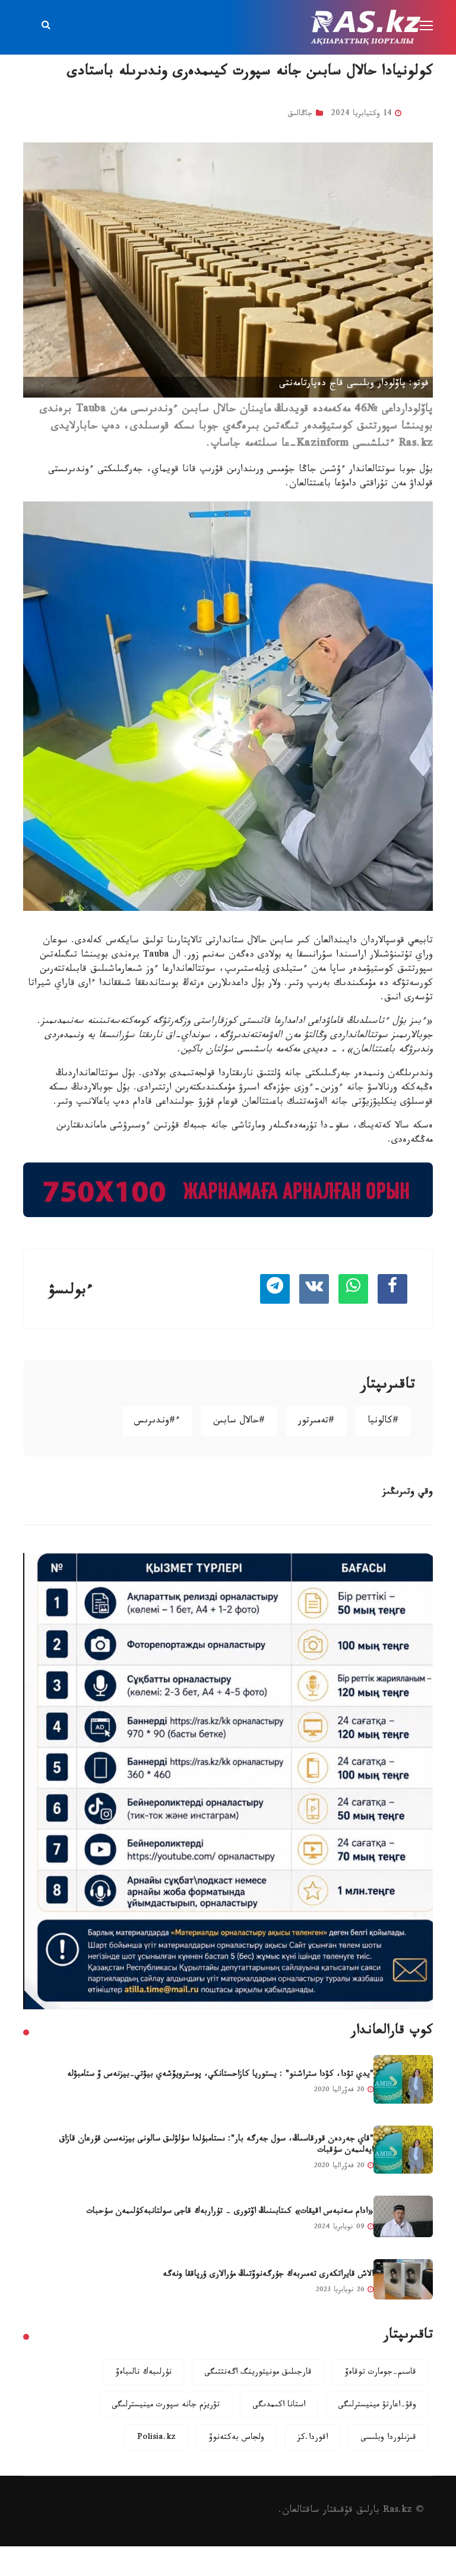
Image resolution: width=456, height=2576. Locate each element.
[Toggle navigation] (427, 26)
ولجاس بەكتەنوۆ (237, 2438)
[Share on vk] (314, 1289)
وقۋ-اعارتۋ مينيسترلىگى (377, 2406)
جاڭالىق (300, 115)
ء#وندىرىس (157, 1422)
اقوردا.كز (313, 2438)
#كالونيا (383, 1422)
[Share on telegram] (275, 1289)
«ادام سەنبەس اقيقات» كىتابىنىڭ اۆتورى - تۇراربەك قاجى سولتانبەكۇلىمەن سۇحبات (230, 2212)
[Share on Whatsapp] (353, 1289)
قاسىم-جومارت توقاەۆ (381, 2373)
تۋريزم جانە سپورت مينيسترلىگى (166, 2406)
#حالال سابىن (239, 1422)
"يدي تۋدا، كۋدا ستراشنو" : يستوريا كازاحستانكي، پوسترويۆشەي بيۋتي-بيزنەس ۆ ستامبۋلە (220, 2075)
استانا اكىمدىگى (279, 2406)
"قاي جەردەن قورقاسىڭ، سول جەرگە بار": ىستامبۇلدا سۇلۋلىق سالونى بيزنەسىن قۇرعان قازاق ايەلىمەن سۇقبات (216, 2145)
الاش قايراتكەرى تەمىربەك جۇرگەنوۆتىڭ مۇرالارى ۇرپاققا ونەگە (268, 2275)
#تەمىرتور (316, 1422)
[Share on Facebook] (392, 1289)
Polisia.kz (156, 2438)
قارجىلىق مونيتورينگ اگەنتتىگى (258, 2373)
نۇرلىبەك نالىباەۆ (144, 2373)
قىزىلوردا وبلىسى (389, 2438)
